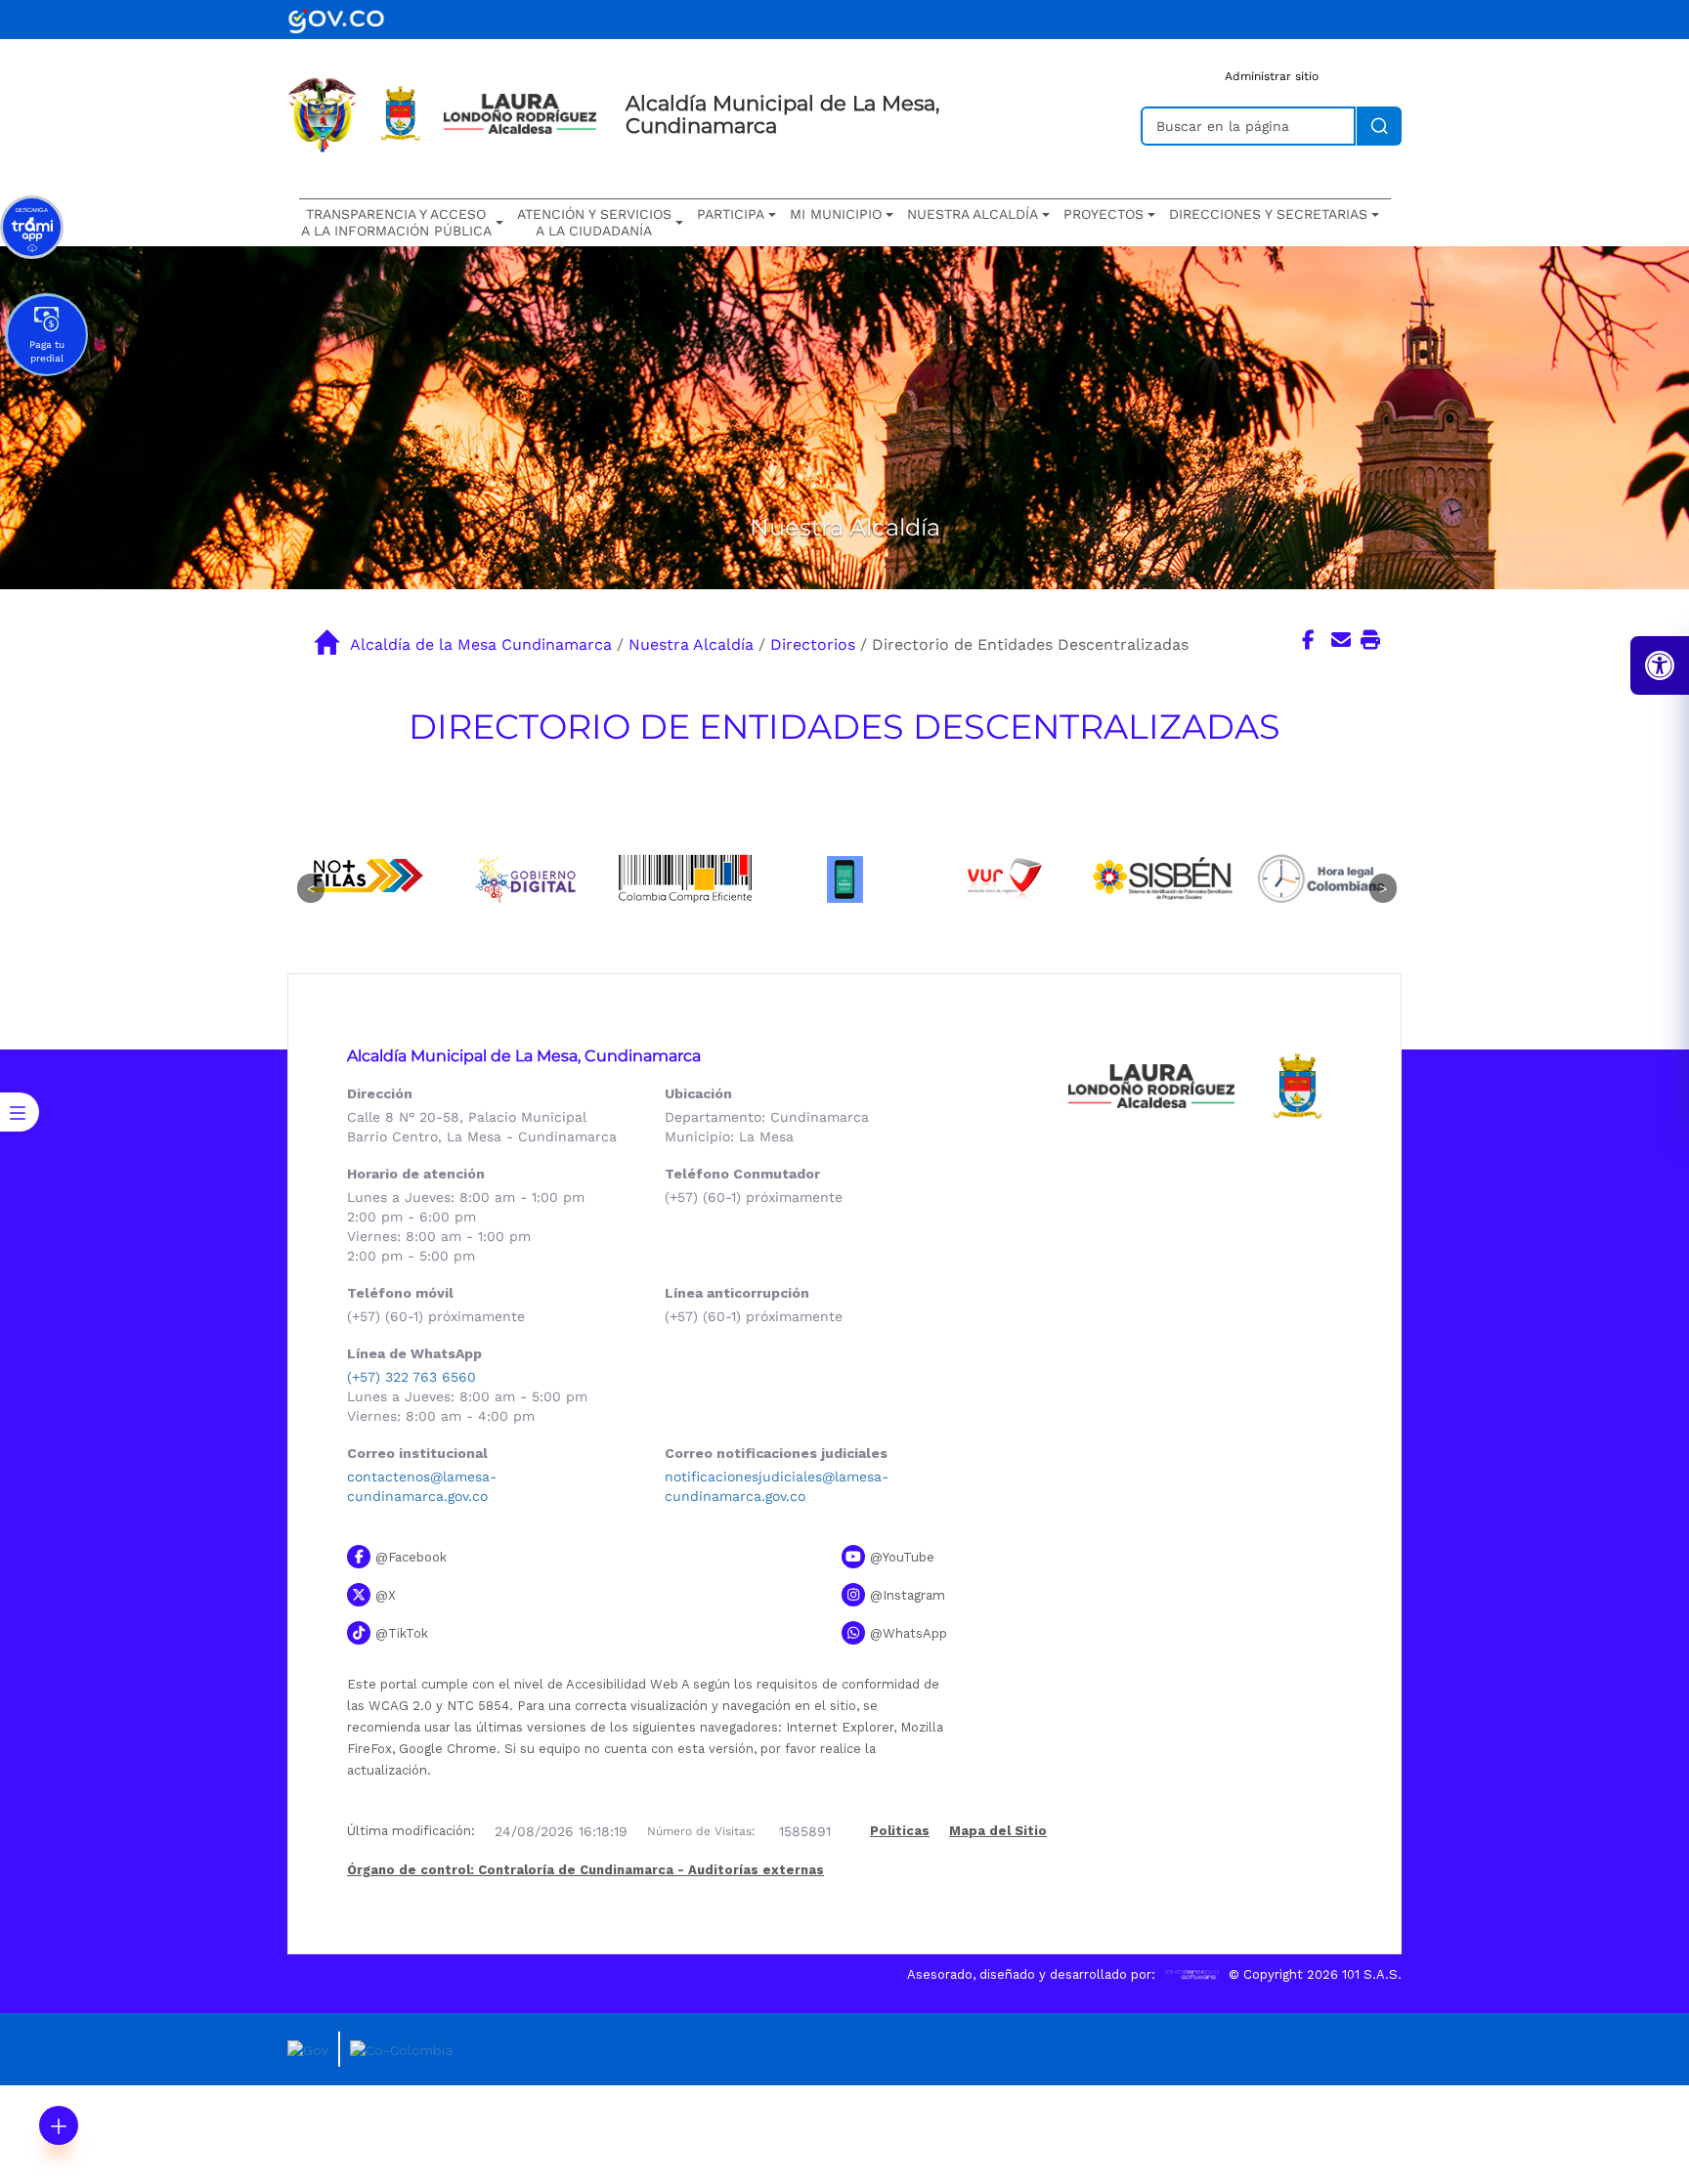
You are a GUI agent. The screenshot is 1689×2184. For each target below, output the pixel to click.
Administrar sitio (1272, 76)
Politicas (900, 1832)
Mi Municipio (836, 214)
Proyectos (1104, 214)
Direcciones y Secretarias (1268, 214)
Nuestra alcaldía (973, 214)
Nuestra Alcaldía (691, 644)
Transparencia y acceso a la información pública (396, 222)
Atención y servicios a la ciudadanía (594, 222)
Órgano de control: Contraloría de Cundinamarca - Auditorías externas (585, 1870)
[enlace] (336, 18)
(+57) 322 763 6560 (411, 1377)
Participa (731, 214)
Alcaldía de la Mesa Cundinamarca (481, 644)
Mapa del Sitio (998, 1831)
